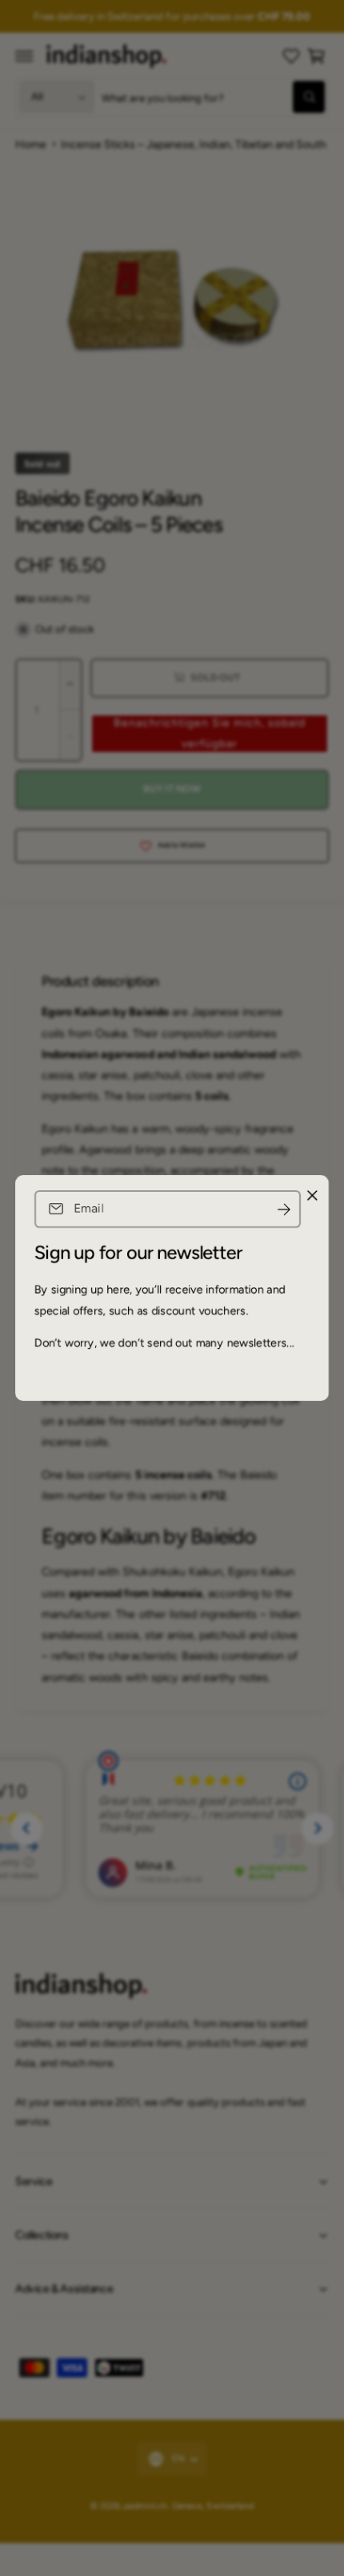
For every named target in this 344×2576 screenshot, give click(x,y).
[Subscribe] (284, 1209)
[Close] (312, 1196)
